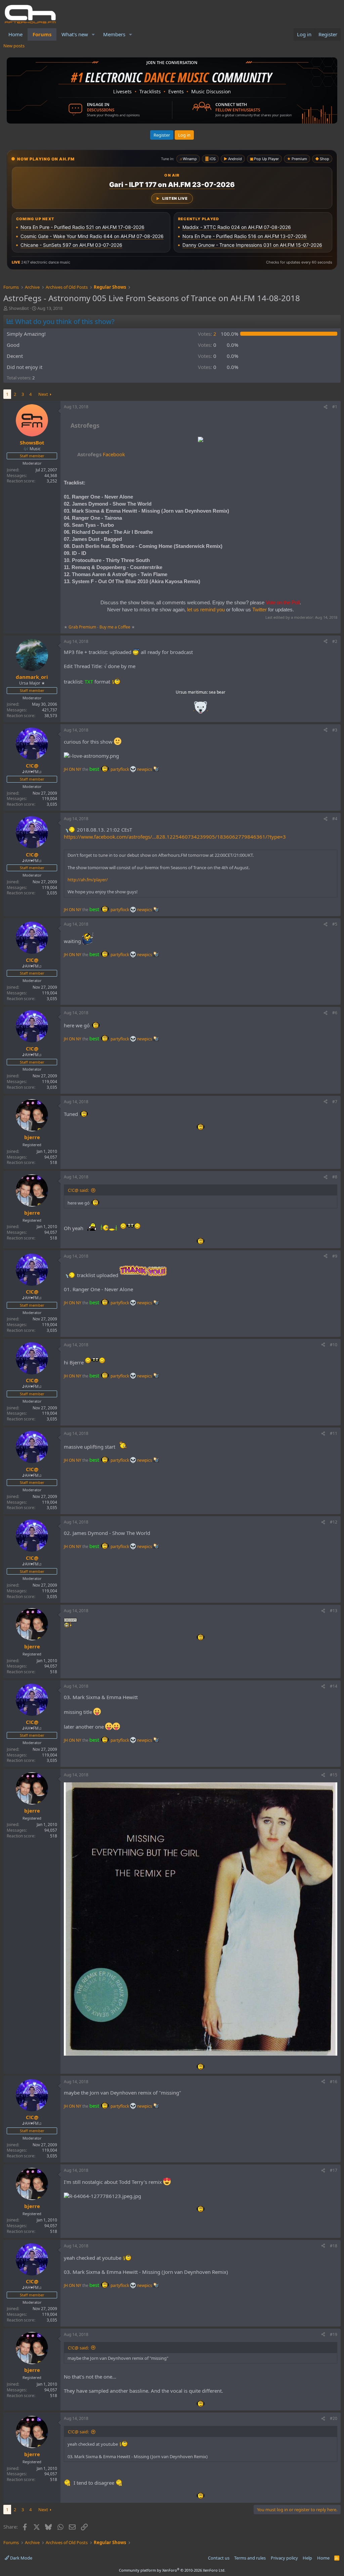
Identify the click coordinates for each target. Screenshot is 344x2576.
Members (114, 34)
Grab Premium (83, 627)
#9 (335, 1256)
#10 (334, 1345)
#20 (334, 2418)
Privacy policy (284, 2558)
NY (79, 769)
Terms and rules (250, 2558)
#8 (335, 1177)
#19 (334, 2334)
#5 (335, 924)
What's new (75, 34)
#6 (335, 1013)
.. (201, 710)
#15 (334, 1775)
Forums (42, 34)
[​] (201, 440)
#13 (334, 1611)
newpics (145, 769)
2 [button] (207, 334)
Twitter (260, 610)
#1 (335, 407)
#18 (334, 2246)
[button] (93, 34)
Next (43, 394)
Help (307, 2558)
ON (72, 769)
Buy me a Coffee (115, 627)
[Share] (326, 407)
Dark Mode (21, 2558)
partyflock (120, 769)
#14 (334, 1686)
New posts (14, 46)
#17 (334, 2170)
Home (15, 34)
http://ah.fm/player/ (88, 880)
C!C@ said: (78, 1190)
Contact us (219, 2558)
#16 (334, 2082)
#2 (335, 641)
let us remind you (206, 610)
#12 (334, 1522)
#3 (335, 730)
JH (66, 769)
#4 (335, 819)
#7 (335, 1102)
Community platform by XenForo (172, 2570)
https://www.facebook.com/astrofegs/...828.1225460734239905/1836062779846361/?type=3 (175, 837)
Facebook (101, 454)
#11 (334, 1433)
